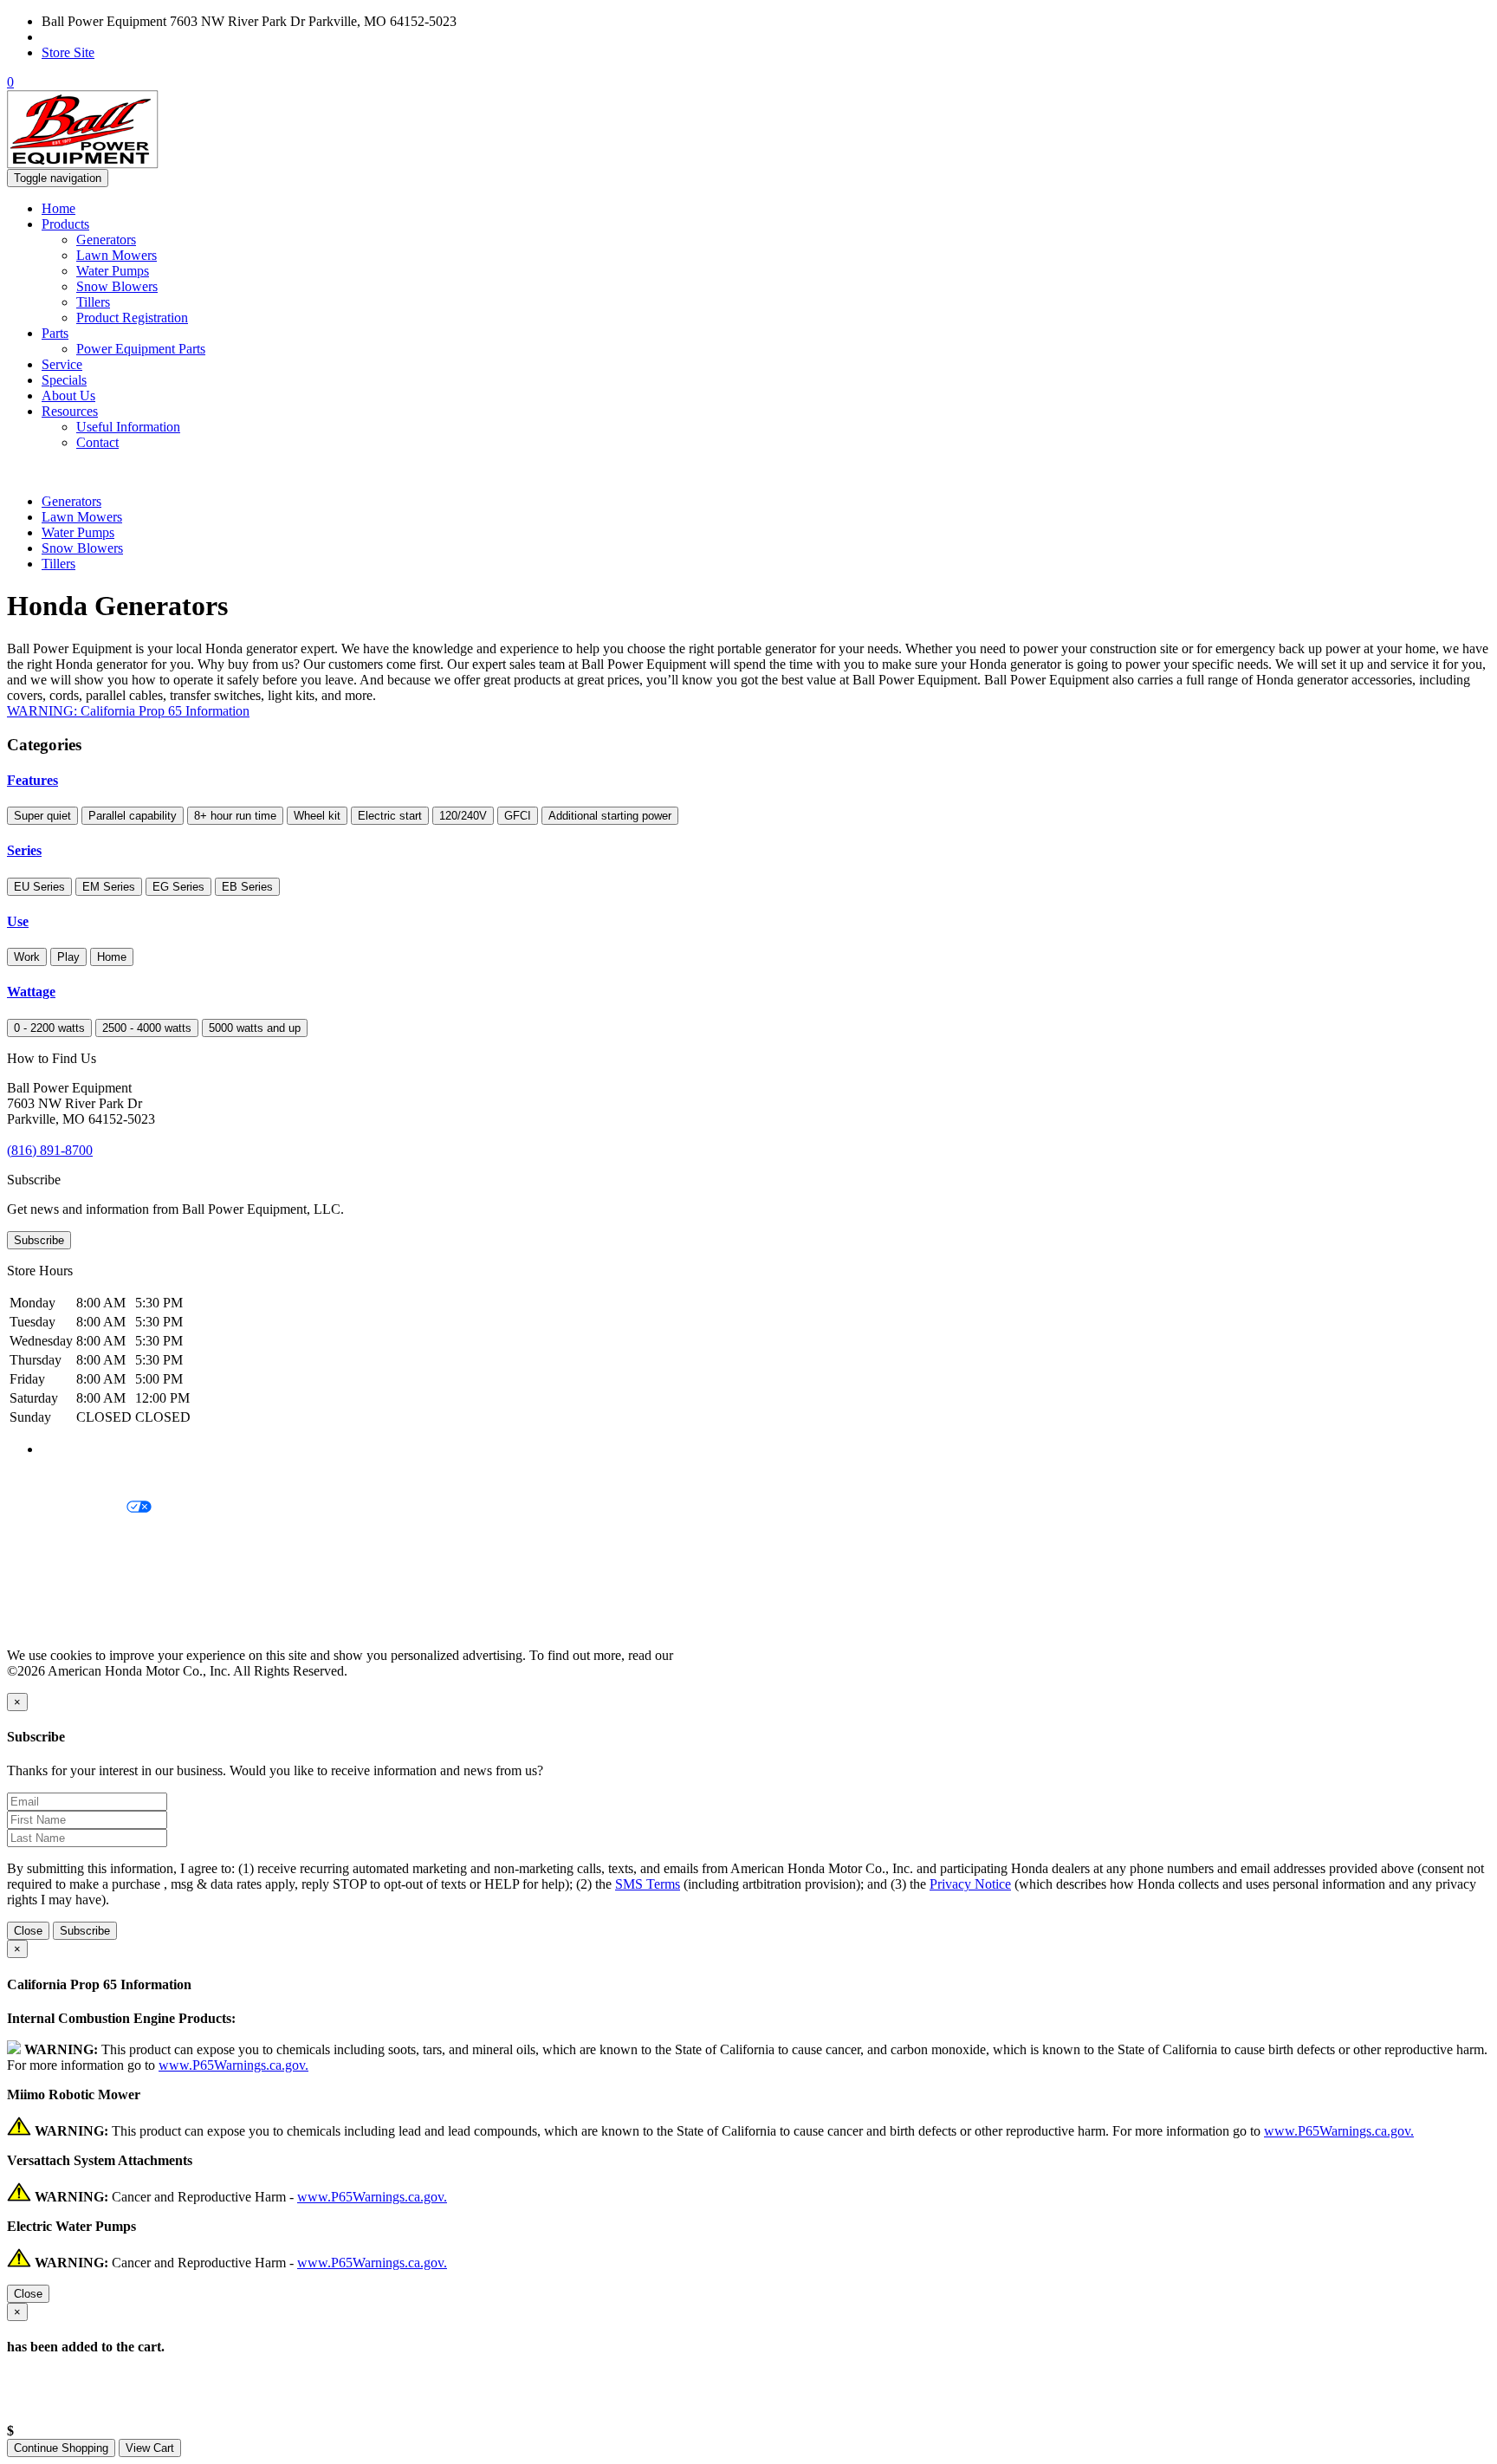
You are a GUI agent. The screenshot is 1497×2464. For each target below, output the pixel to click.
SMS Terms (39, 1567)
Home (58, 208)
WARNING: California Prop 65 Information (128, 711)
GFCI (518, 816)
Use (18, 921)
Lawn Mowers (117, 255)
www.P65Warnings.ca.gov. (233, 2065)
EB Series (247, 887)
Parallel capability (133, 816)
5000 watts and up (255, 1028)
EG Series (178, 887)
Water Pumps (113, 271)
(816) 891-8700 (84, 37)
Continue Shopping (61, 2448)
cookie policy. (715, 1655)
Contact (97, 442)
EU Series (39, 887)
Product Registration (132, 318)
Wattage (31, 992)
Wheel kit (317, 816)
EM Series (109, 887)
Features (32, 780)
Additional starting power (610, 816)
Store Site (68, 52)
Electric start (390, 816)
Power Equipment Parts (141, 349)
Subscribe (39, 1240)
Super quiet (42, 816)
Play (68, 957)
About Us (68, 396)
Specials (64, 380)
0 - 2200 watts (49, 1028)
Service (62, 364)
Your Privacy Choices (67, 1508)
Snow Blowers (117, 286)
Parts (55, 333)
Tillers (93, 302)
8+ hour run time (235, 816)
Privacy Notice (48, 1478)
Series (24, 850)
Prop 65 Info (42, 1596)
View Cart (150, 2448)
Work (27, 957)
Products (65, 224)
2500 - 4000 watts (147, 1028)
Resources (70, 411)
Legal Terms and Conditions (84, 1537)
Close (28, 1931)
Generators (106, 240)
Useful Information (128, 427)
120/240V (463, 816)
